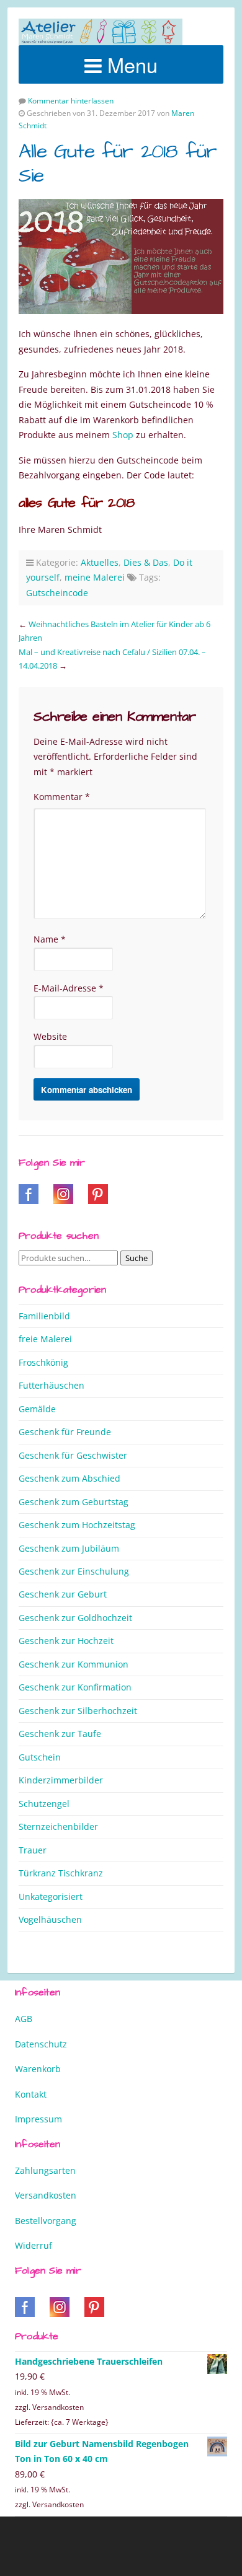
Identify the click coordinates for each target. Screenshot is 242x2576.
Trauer (33, 1850)
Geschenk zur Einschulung (74, 1571)
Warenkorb (38, 2069)
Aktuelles (100, 562)
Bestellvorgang (46, 2221)
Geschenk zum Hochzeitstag (77, 1525)
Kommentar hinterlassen (71, 101)
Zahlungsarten (45, 2170)
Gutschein (40, 1757)
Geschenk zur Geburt (63, 1594)
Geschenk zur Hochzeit (66, 1641)
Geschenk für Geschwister (73, 1455)
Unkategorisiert (51, 1897)
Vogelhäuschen (50, 1919)
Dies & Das (146, 562)
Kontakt (31, 2094)
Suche (137, 1258)
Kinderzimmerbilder (61, 1780)
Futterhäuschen (52, 1385)
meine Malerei (95, 577)
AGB (24, 2019)
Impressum (38, 2119)
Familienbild (44, 1316)
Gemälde (37, 1409)
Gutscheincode (57, 593)
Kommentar (62, 797)
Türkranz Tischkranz (61, 1873)
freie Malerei (45, 1339)
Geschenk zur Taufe (60, 1734)
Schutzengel (44, 1804)
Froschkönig (43, 1362)
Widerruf (34, 2245)
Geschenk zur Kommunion (74, 1664)
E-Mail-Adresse (69, 988)
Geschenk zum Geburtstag (74, 1502)
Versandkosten (46, 2195)
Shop (123, 435)
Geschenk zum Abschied (69, 1478)
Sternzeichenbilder (58, 1826)
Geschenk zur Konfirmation (75, 1687)
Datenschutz (41, 2044)
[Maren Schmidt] (101, 32)
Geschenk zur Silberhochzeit (78, 1711)
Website (50, 1036)
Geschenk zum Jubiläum (69, 1548)
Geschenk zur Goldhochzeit (75, 1618)
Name (50, 939)
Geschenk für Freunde (65, 1432)
